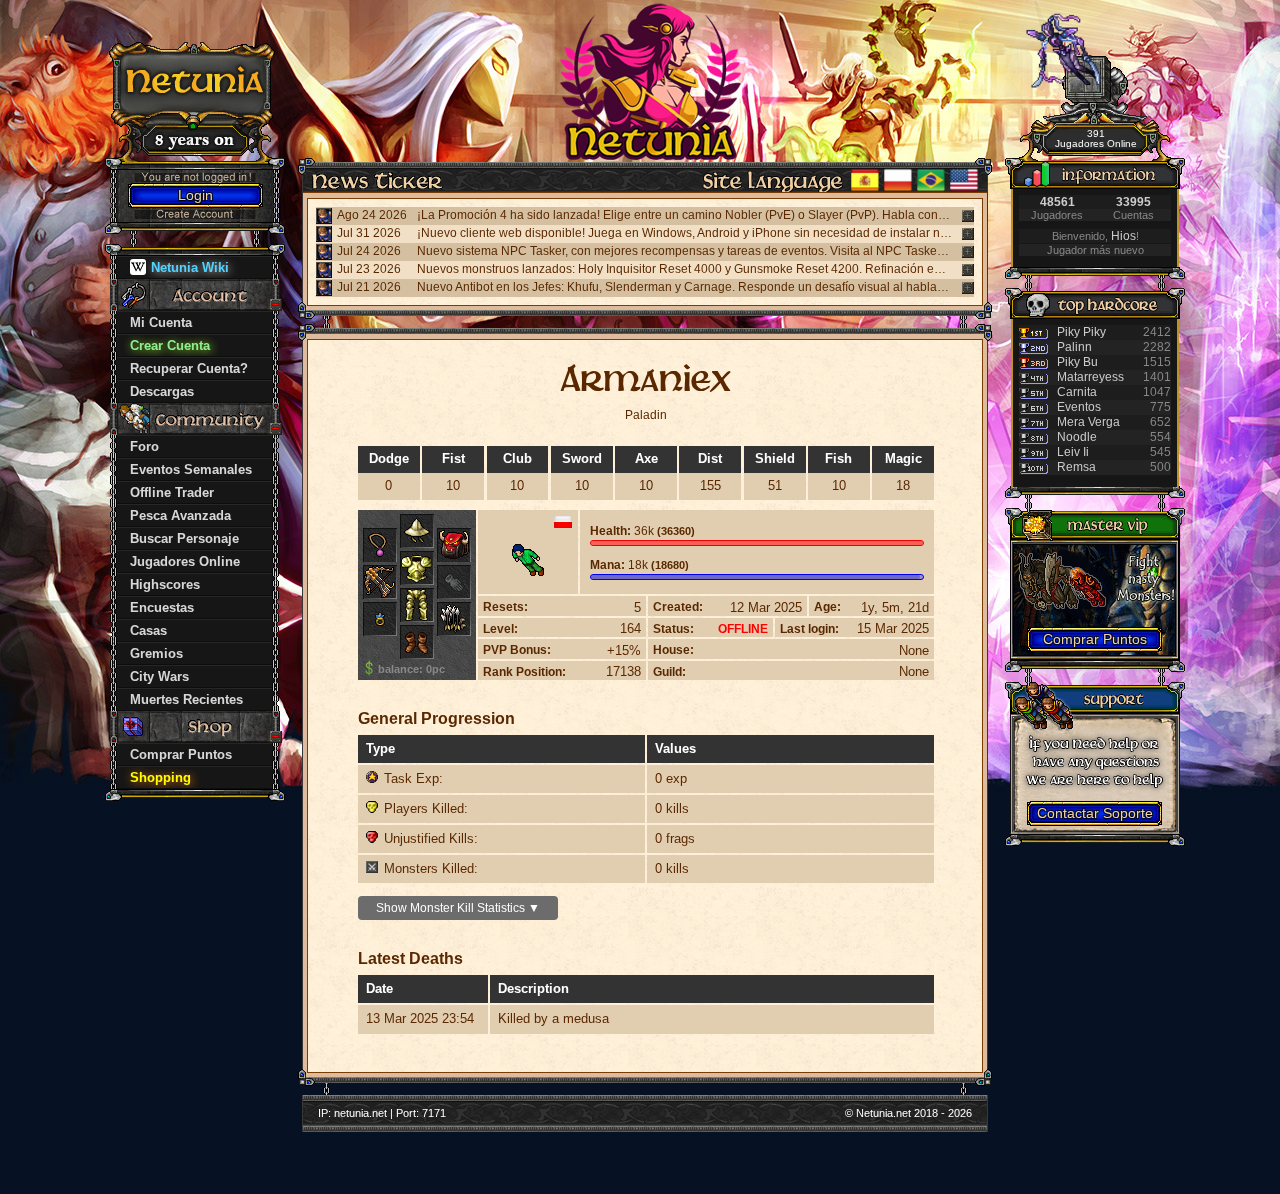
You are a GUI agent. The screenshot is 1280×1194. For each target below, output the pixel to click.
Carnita (1077, 392)
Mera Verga (1088, 422)
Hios (1123, 236)
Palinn (1074, 347)
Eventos (1079, 407)
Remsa (1076, 467)
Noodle (1077, 437)
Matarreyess (1090, 377)
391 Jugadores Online (1096, 138)
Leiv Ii (1073, 452)
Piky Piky (1081, 332)
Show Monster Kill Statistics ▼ (458, 908)
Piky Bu (1077, 362)
